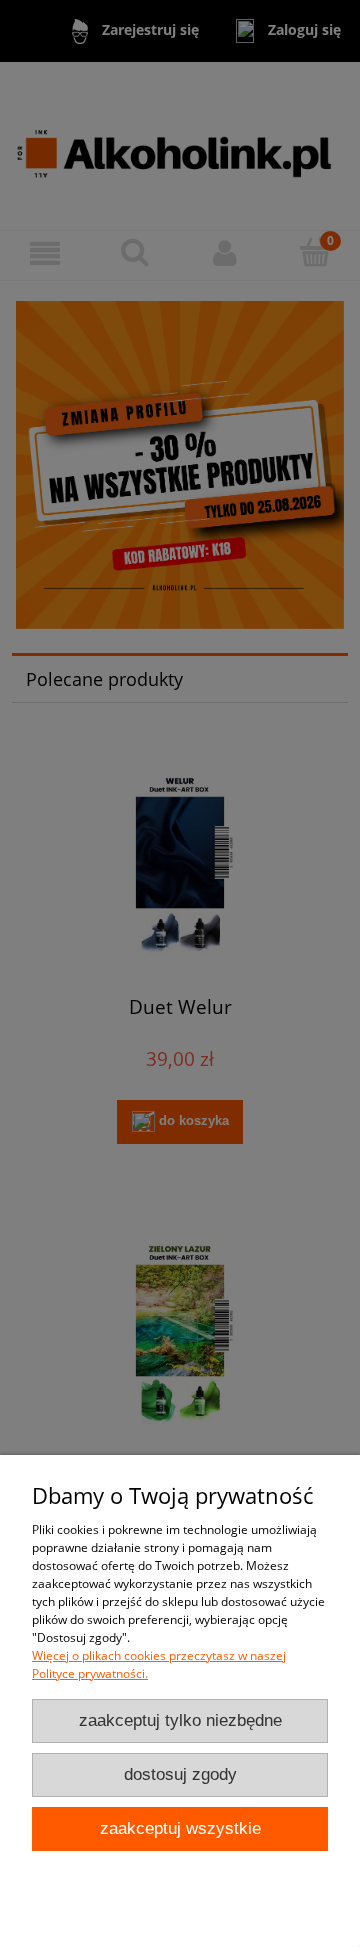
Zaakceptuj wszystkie (180, 1828)
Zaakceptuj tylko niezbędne (180, 1720)
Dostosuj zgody (180, 1774)
